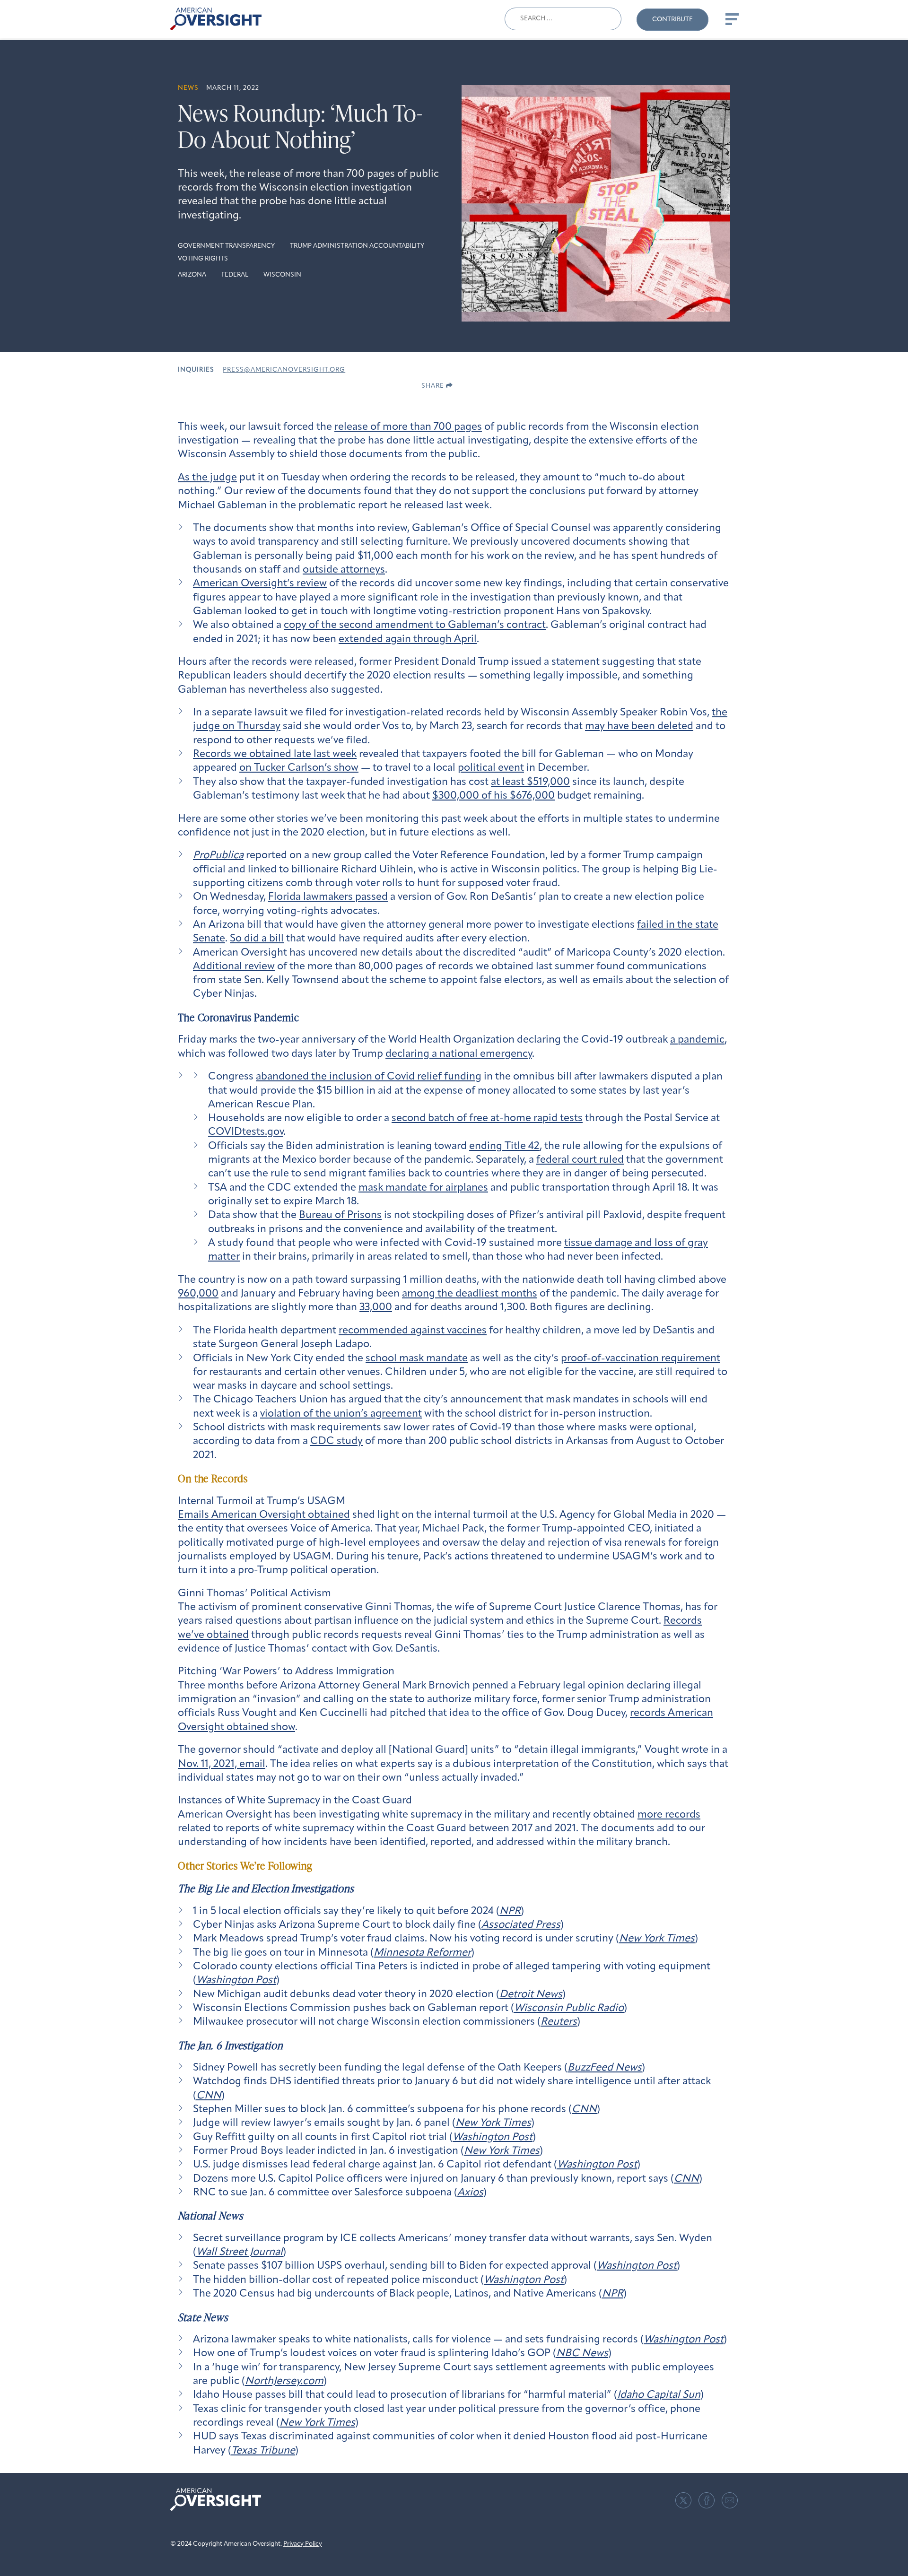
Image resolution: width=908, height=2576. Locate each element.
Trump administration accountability (357, 246)
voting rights (203, 259)
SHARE (434, 386)
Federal (235, 275)
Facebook (707, 2500)
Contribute (672, 20)
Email (730, 2500)
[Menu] (731, 19)
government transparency (226, 246)
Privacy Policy (303, 2544)
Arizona (192, 275)
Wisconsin (282, 275)
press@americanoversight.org (284, 370)
